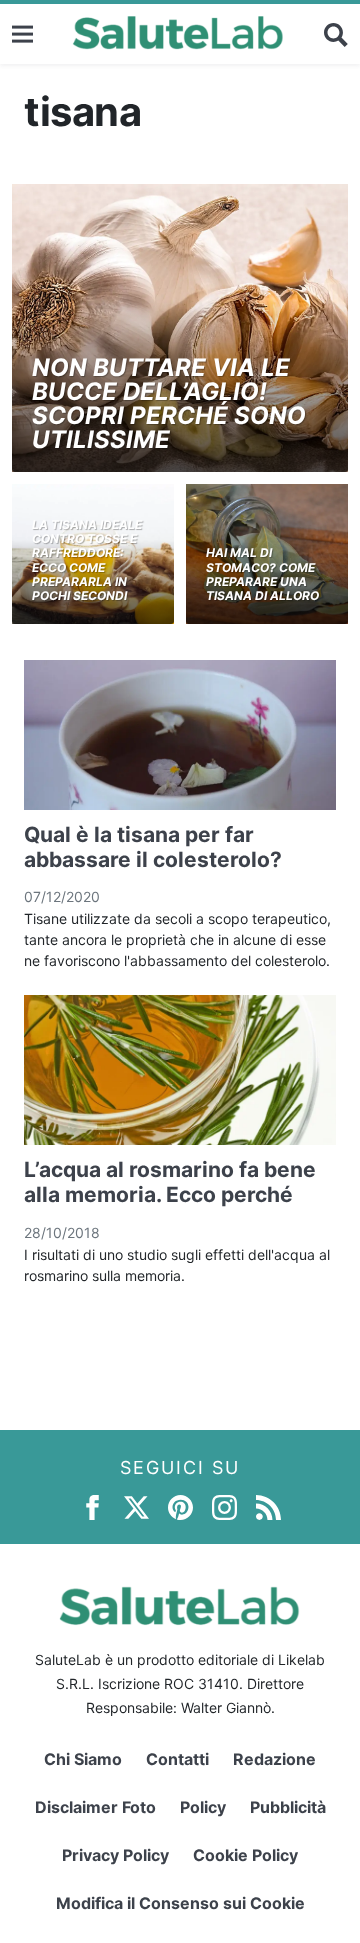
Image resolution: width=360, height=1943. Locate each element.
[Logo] (178, 34)
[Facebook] (92, 1506)
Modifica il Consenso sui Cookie (180, 1903)
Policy (203, 1807)
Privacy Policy (115, 1855)
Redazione (274, 1759)
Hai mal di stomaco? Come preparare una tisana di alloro (262, 574)
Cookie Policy (245, 1855)
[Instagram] (224, 1506)
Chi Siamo (83, 1759)
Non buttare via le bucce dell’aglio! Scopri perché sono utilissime (169, 403)
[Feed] (268, 1506)
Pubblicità (288, 1807)
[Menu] (22, 33)
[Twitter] (136, 1506)
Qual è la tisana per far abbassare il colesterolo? (153, 847)
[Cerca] (336, 34)
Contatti (177, 1759)
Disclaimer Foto (95, 1807)
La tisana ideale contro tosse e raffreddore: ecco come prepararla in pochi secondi (87, 560)
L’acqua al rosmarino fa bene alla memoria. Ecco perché (170, 1182)
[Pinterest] (180, 1506)
